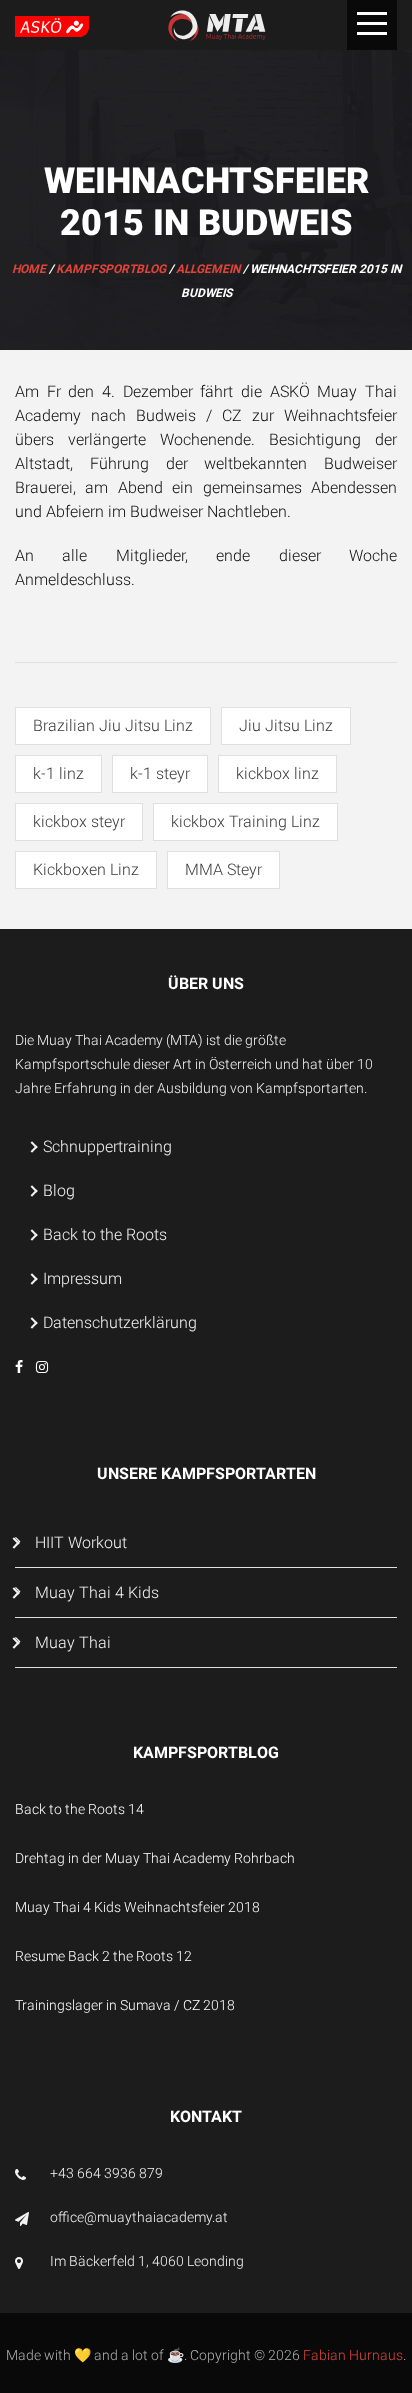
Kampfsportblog (111, 269)
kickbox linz (277, 773)
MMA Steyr (223, 869)
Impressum (82, 1278)
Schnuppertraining (107, 1146)
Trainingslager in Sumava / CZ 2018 (125, 2005)
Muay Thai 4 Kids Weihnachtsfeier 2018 (137, 1907)
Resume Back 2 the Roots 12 (103, 1956)
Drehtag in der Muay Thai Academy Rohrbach (155, 1858)
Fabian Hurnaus (353, 2355)
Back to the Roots (105, 1234)
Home (29, 269)
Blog (59, 1190)
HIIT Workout (81, 1542)
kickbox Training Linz (245, 821)
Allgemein (208, 269)
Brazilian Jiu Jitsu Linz (113, 725)
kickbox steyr (79, 821)
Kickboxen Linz (86, 869)
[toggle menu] (372, 25)
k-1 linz (58, 773)
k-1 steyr (160, 773)
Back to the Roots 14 (79, 1809)
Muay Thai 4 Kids (97, 1592)
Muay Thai (73, 1642)
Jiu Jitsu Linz (286, 725)
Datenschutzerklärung (120, 1322)
